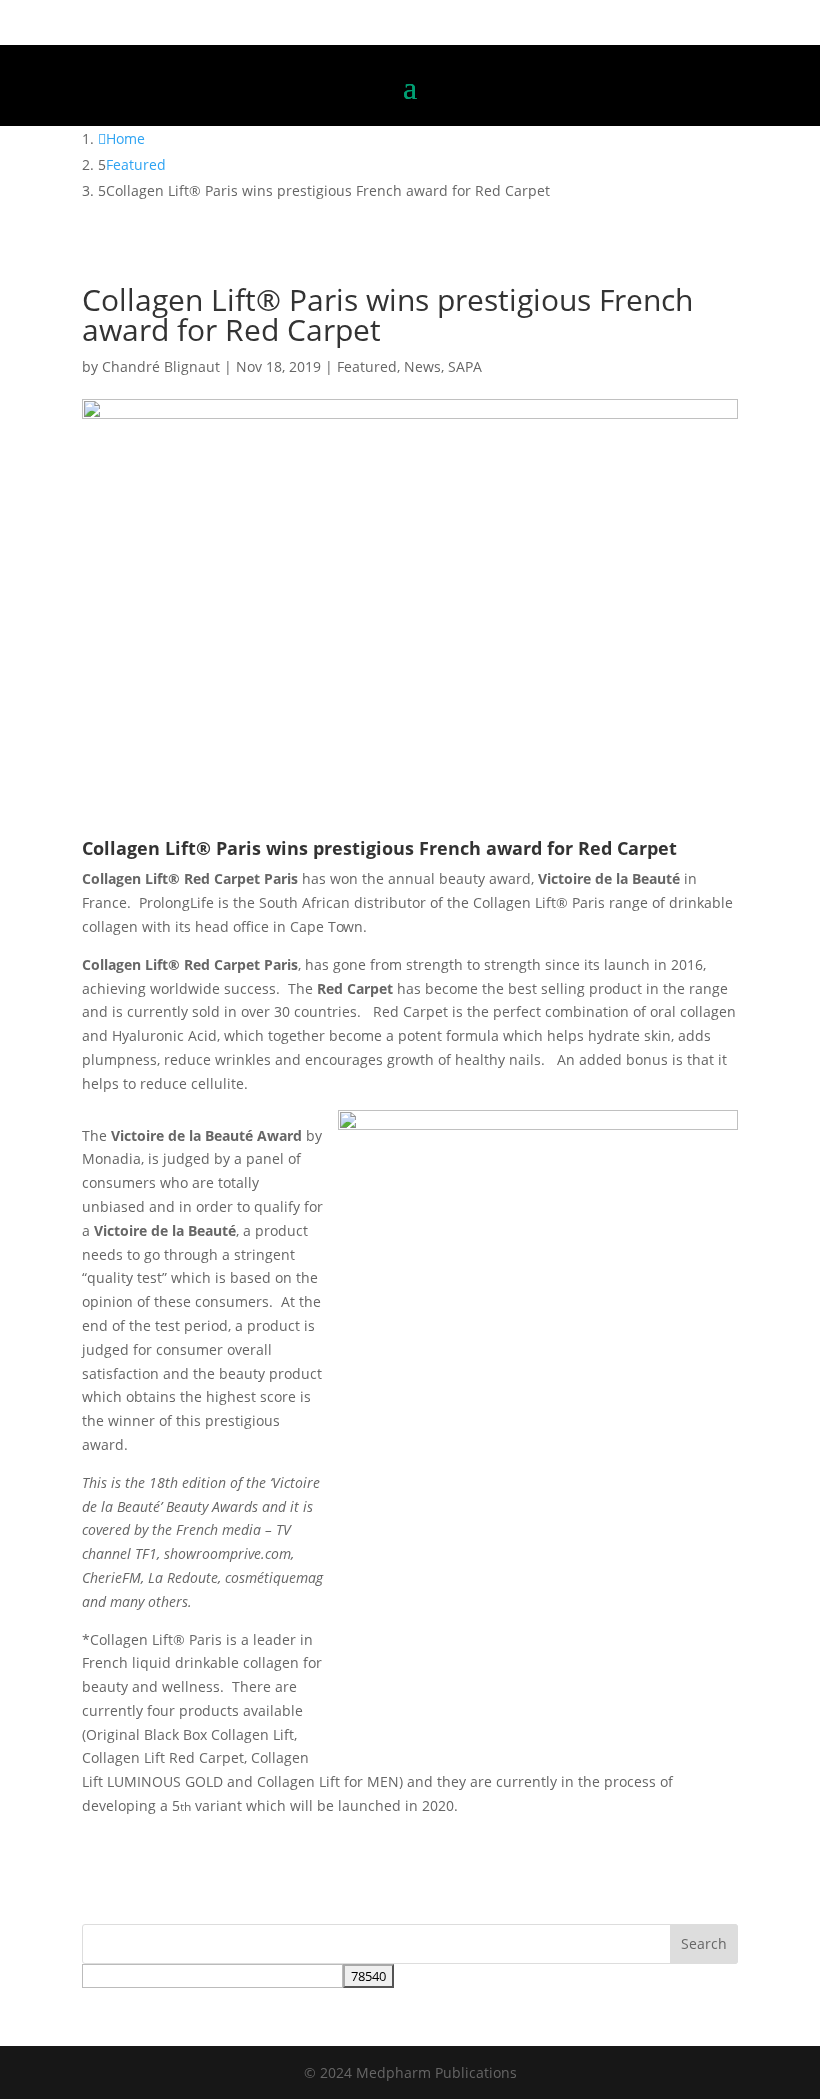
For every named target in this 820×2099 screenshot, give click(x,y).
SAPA (465, 366)
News (422, 366)
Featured (367, 366)
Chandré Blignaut (161, 366)
